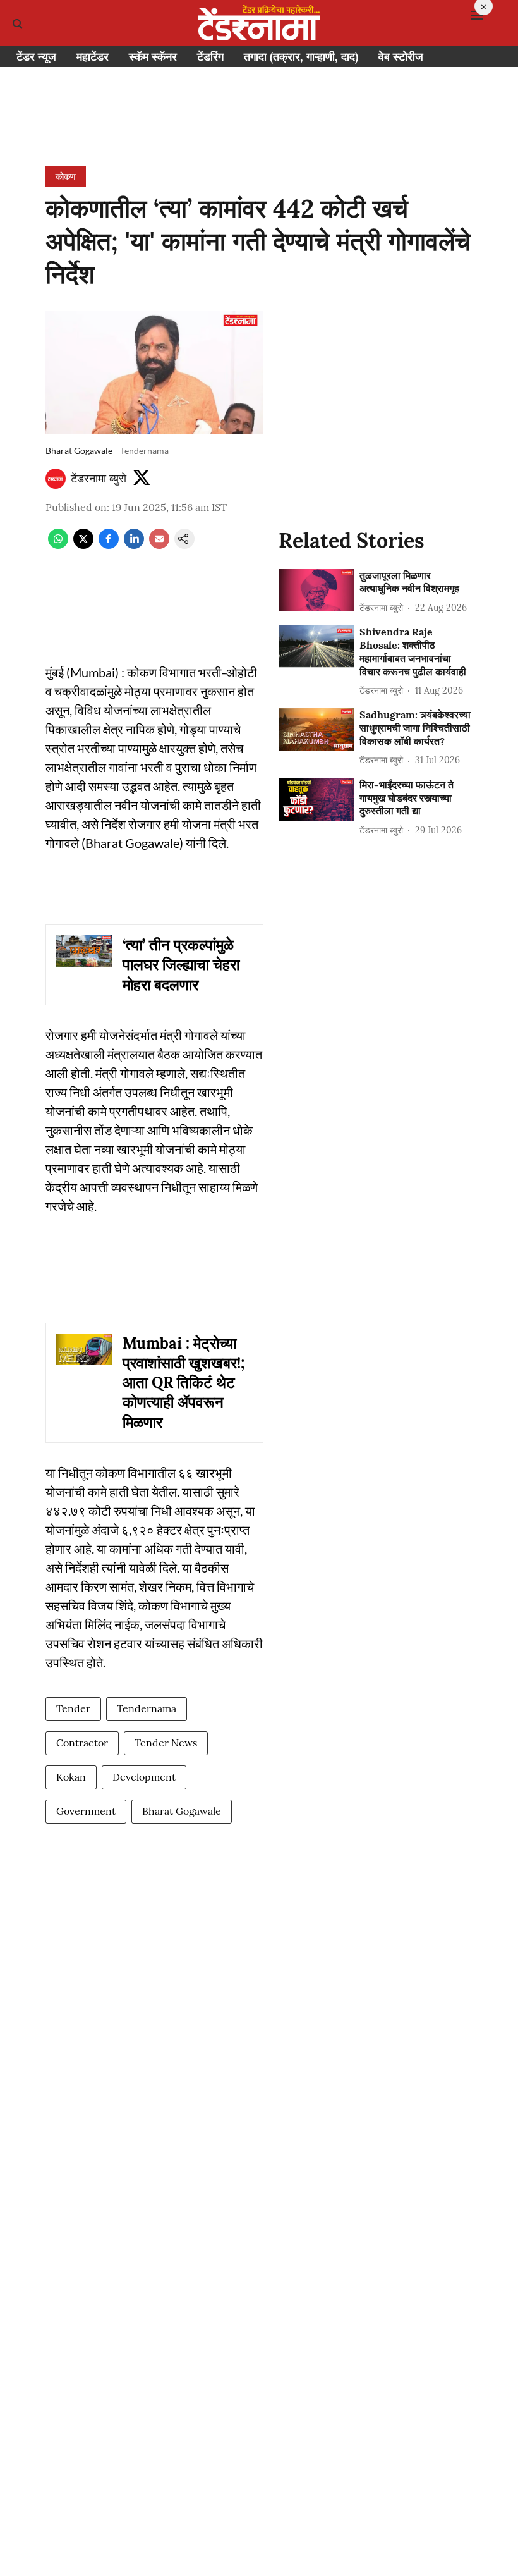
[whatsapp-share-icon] (58, 545)
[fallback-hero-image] (316, 590)
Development (144, 1777)
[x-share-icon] (83, 545)
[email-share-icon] (159, 545)
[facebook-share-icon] (109, 545)
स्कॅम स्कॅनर (153, 57)
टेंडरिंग (210, 57)
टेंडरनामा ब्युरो (99, 478)
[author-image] (56, 479)
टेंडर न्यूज (36, 57)
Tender (73, 1708)
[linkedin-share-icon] (134, 545)
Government (86, 1811)
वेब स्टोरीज (401, 57)
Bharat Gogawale (182, 1811)
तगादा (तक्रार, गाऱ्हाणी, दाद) (301, 57)
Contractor (82, 1743)
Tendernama (147, 1708)
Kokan (71, 1777)
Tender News (166, 1743)
